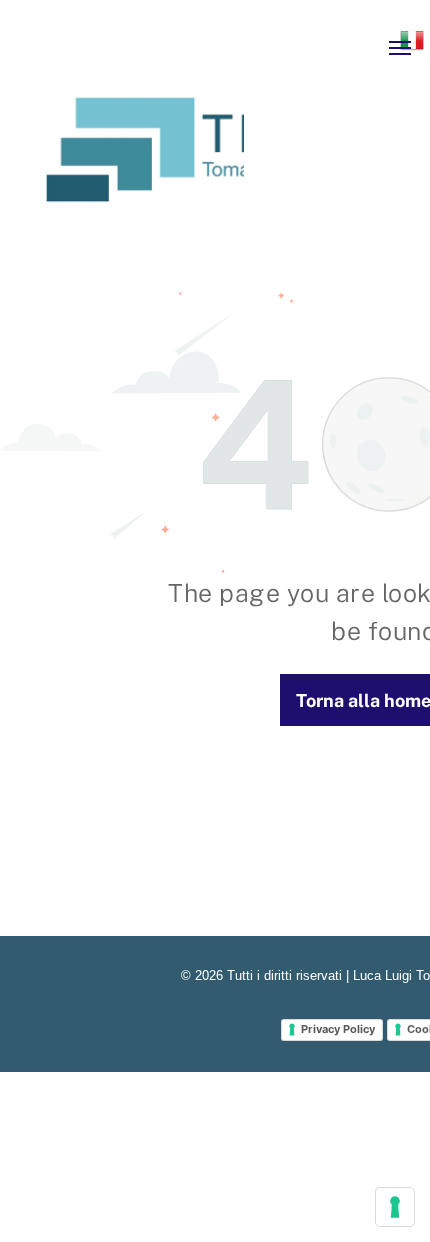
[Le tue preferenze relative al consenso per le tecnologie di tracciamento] (395, 1207)
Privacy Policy (338, 1029)
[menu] (400, 48)
